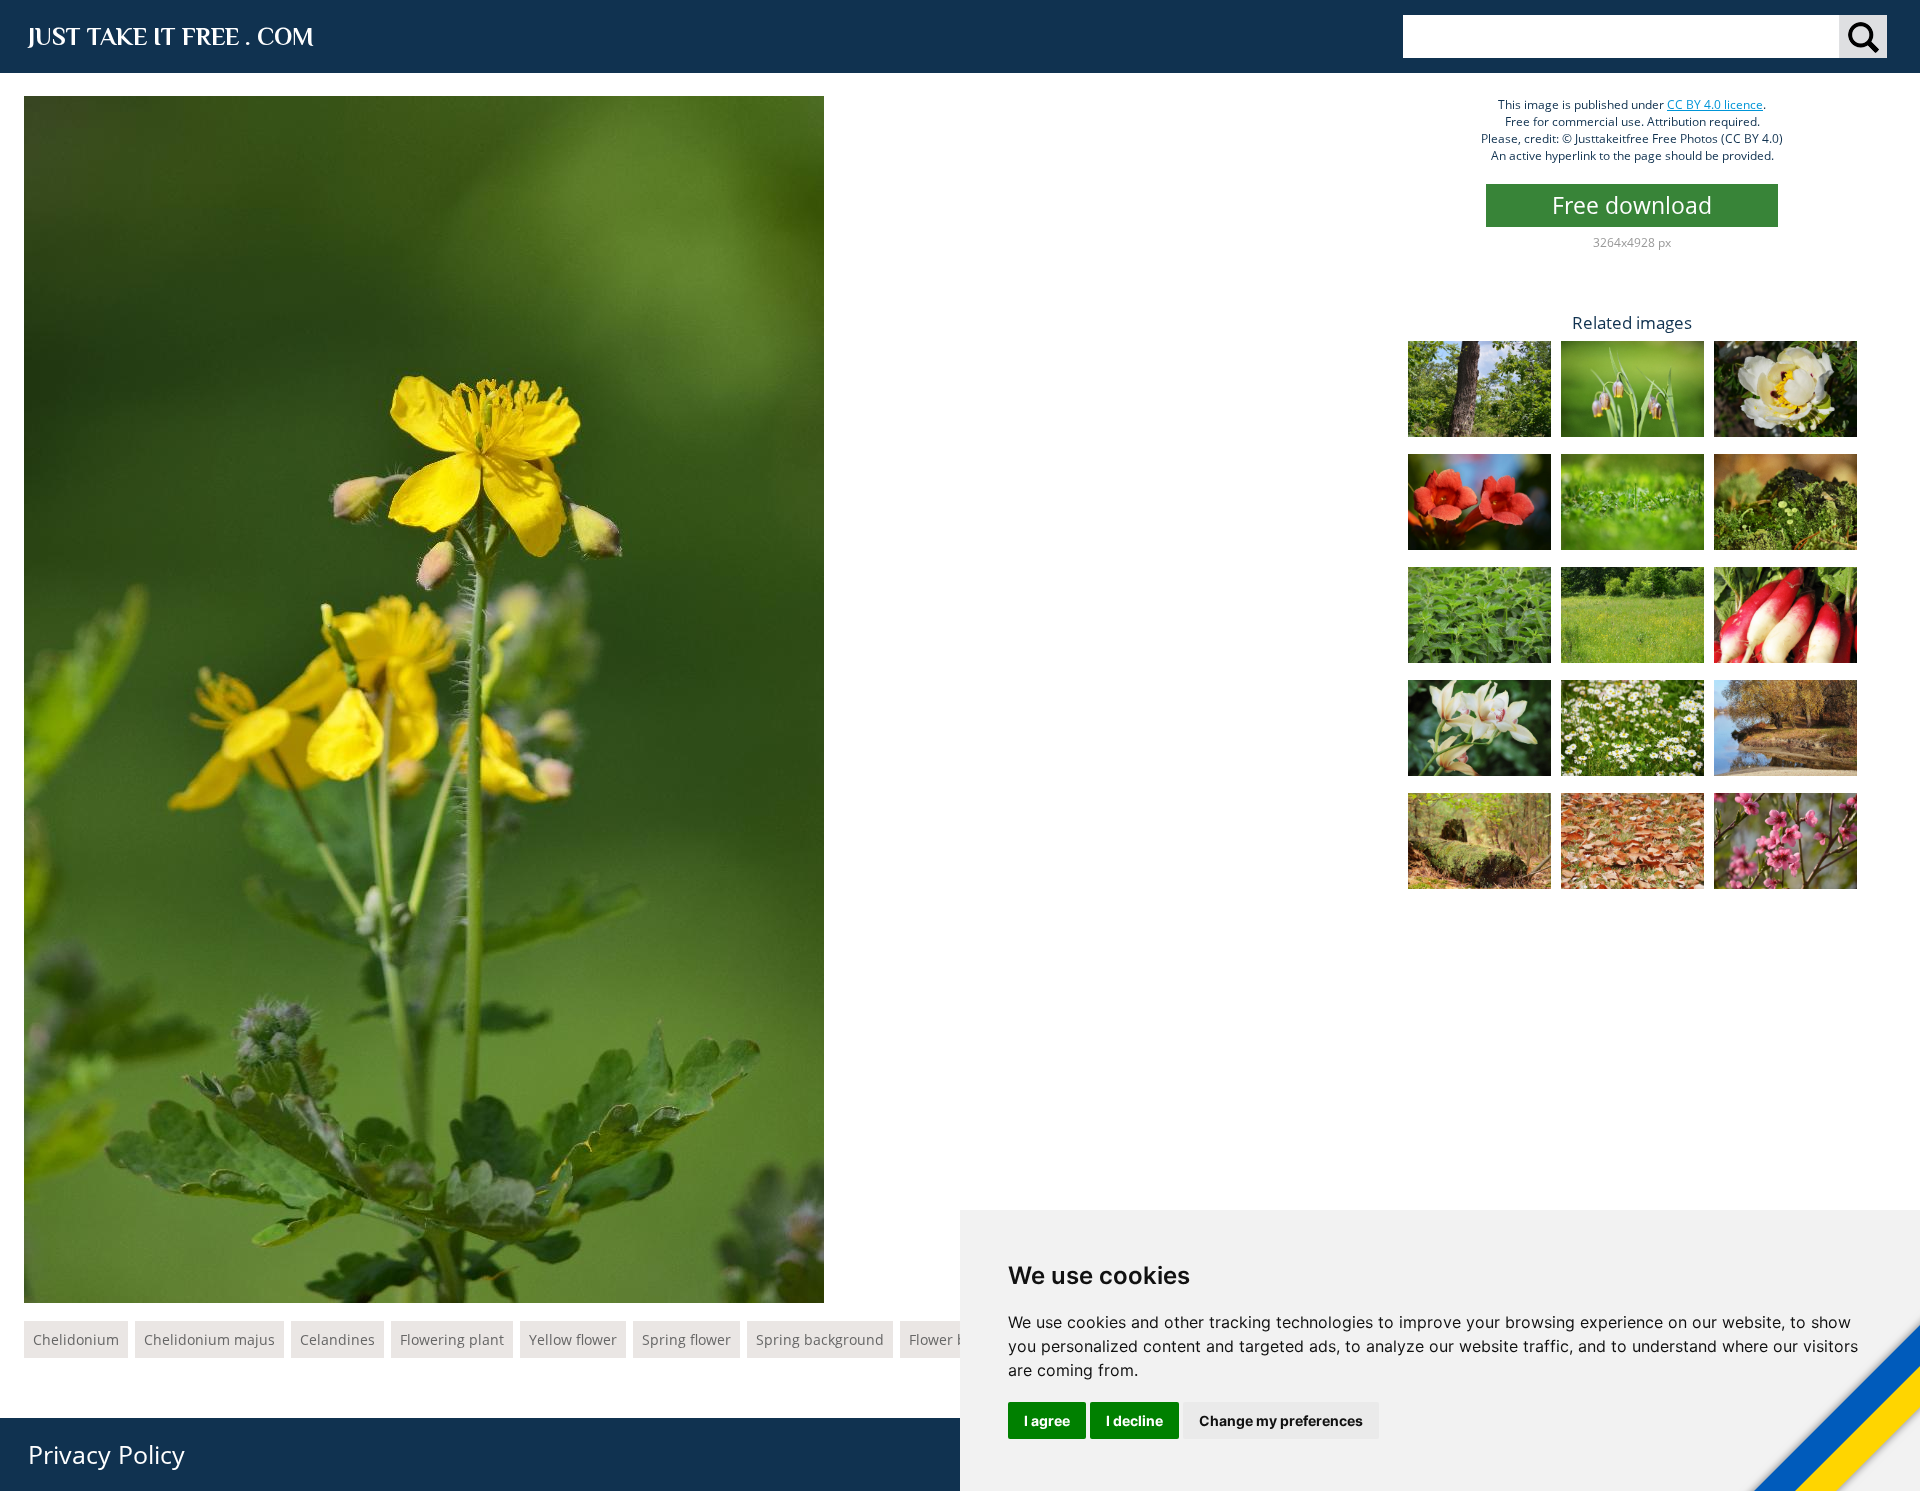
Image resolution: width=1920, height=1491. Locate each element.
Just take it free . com (171, 36)
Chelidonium (76, 1339)
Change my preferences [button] (1281, 1420)
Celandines (337, 1339)
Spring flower (686, 1339)
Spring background (820, 1339)
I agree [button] (1047, 1420)
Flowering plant (452, 1339)
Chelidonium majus (209, 1339)
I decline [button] (1134, 1420)
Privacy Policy (106, 1454)
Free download (1632, 205)
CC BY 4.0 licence (1715, 104)
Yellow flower (573, 1339)
